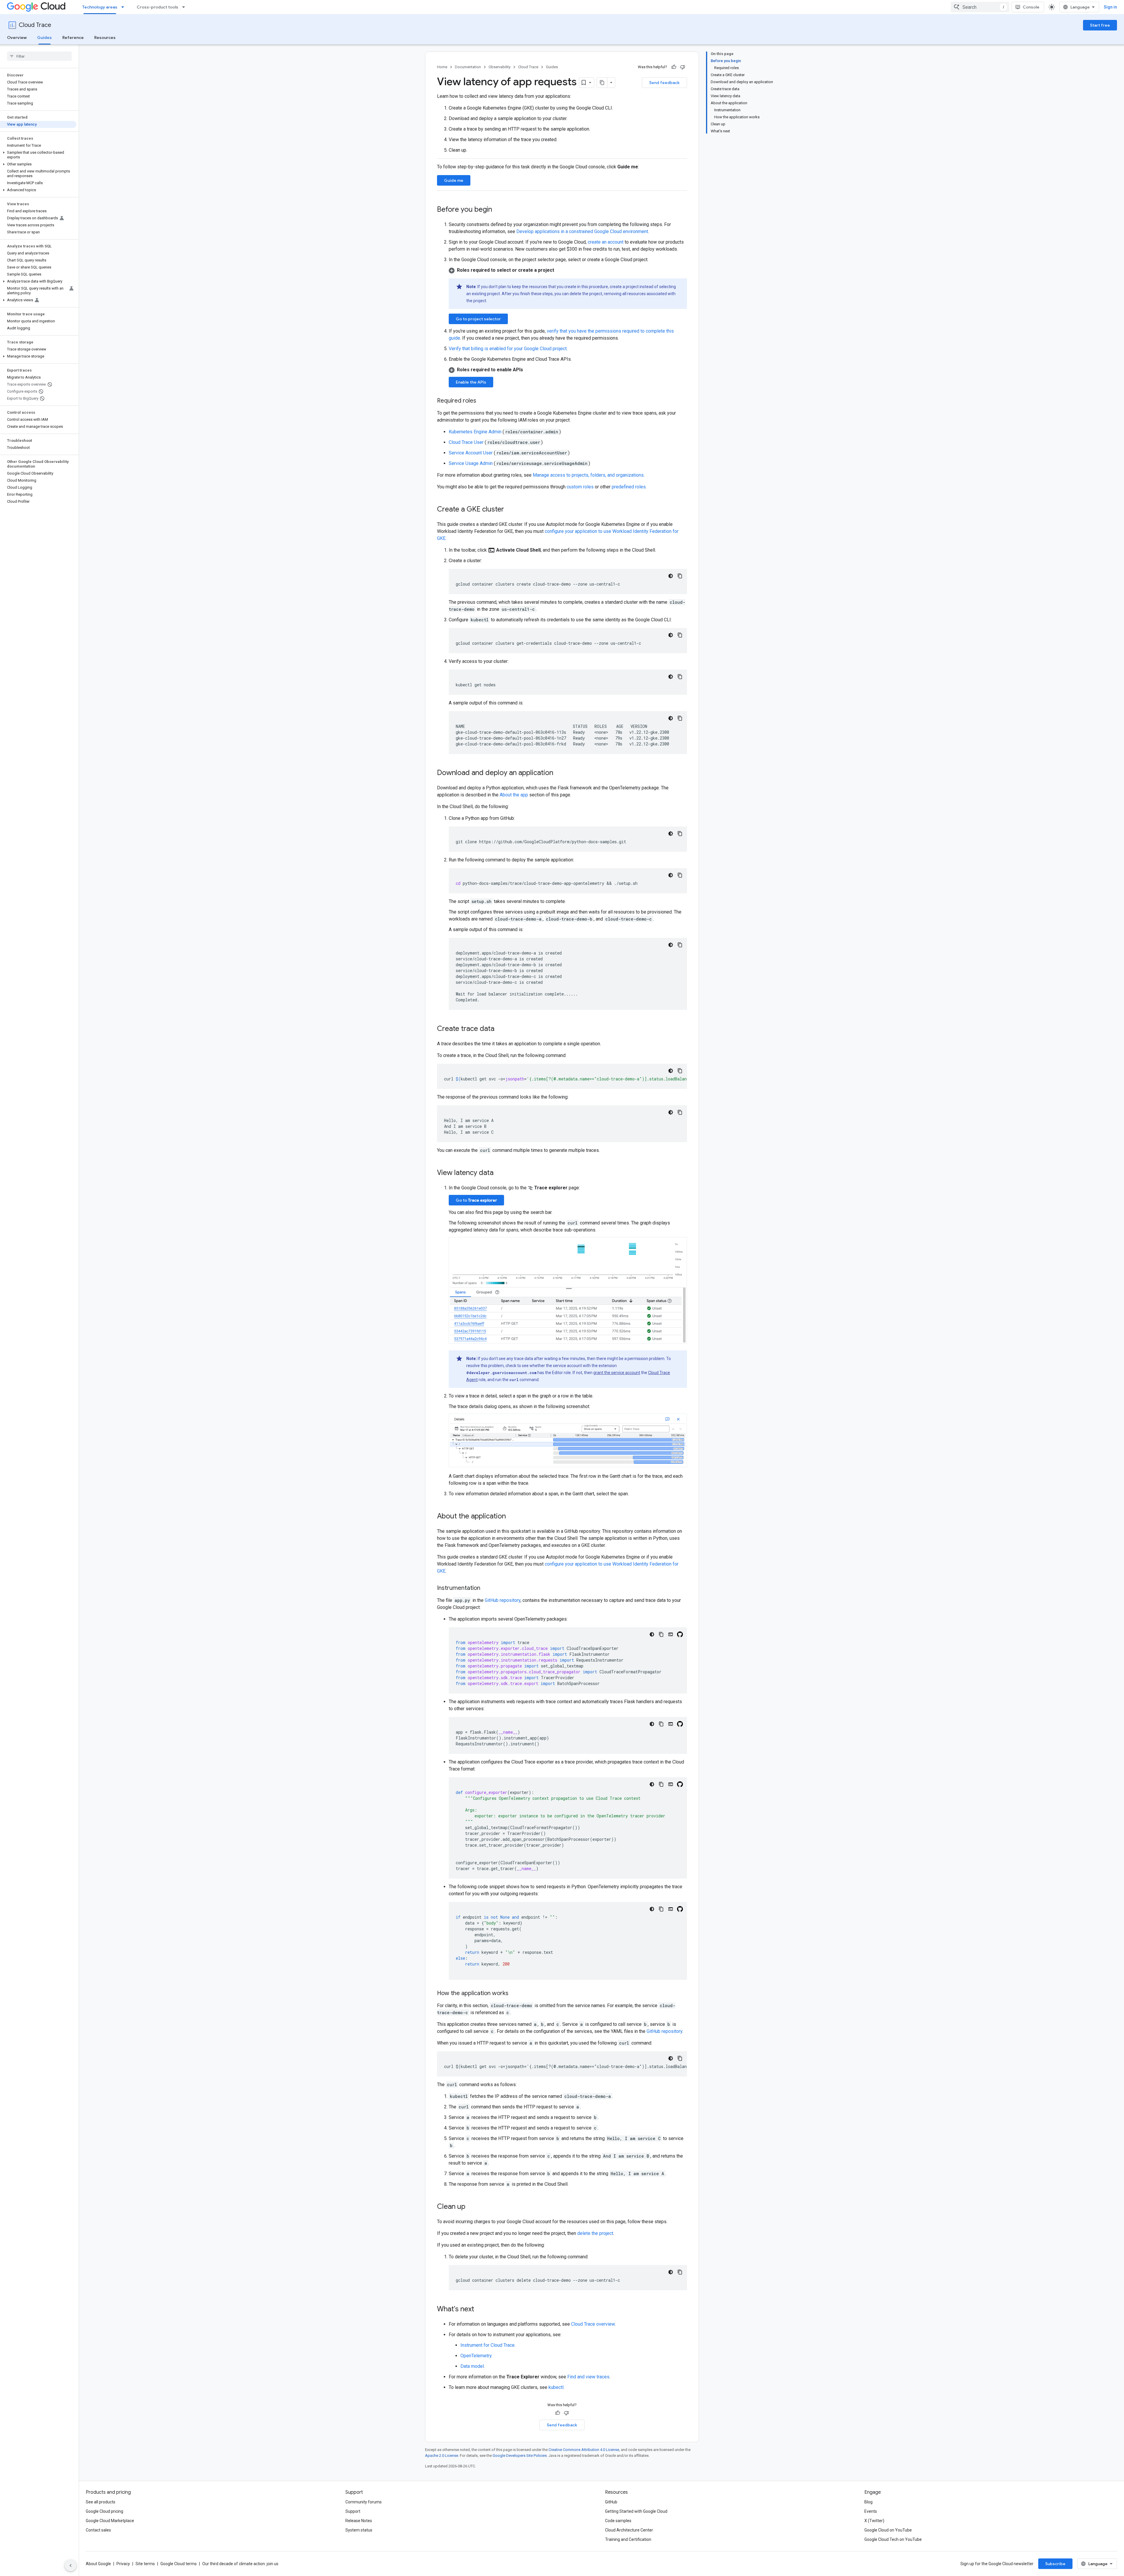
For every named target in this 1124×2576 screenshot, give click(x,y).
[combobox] (980, 7)
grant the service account (617, 1373)
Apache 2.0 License (442, 2456)
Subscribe (1055, 2564)
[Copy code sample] (680, 576)
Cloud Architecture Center (629, 2530)
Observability (500, 67)
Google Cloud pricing (104, 2511)
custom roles (580, 487)
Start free (1100, 25)
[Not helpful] (683, 67)
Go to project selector (478, 319)
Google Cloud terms (179, 2564)
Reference (73, 37)
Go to (476, 1200)
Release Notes (359, 2521)
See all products (101, 2502)
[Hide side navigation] (71, 2565)
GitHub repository (503, 1600)
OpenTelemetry (476, 2356)
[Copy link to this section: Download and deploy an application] (559, 773)
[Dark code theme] (671, 576)
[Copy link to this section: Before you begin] (498, 210)
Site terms (145, 2564)
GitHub (611, 2502)
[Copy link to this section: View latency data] (499, 1173)
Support (353, 2511)
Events (871, 2511)
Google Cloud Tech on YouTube (893, 2539)
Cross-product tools (157, 7)
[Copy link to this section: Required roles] (482, 401)
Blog (868, 2502)
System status (359, 2530)
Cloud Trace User (467, 442)
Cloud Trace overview (593, 2324)
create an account (606, 242)
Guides (44, 37)
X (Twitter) (874, 2521)
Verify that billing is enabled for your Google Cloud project (508, 349)
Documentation (468, 67)
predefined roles (629, 487)
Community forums (364, 2502)
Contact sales (98, 2530)
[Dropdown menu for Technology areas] (124, 7)
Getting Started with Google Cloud (636, 2511)
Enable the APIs (471, 382)
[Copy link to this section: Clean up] (471, 2207)
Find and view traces (588, 2377)
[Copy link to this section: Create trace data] (500, 1029)
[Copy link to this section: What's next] (480, 2310)
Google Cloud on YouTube (888, 2530)
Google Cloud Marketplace (110, 2521)
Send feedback (664, 83)
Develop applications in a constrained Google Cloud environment (582, 231)
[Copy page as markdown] (602, 83)
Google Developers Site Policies (520, 2456)
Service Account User (471, 453)
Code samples (618, 2521)
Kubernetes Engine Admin (476, 432)
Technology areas (100, 7)
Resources (105, 37)
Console (1031, 7)
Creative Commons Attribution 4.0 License (584, 2450)
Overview (17, 37)
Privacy (123, 2564)
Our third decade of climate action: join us (240, 2564)
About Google (98, 2564)
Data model (472, 2366)
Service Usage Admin (471, 463)
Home (442, 67)
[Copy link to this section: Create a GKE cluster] (510, 510)
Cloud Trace (35, 25)
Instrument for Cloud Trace (488, 2345)
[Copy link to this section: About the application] (512, 1517)
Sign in (1110, 7)
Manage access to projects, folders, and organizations (588, 475)
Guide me (454, 180)
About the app (514, 795)
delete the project (595, 2233)
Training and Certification (628, 2539)
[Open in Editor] (671, 1634)
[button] (38, 155)
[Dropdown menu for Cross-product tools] (185, 7)
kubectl (556, 2387)
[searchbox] (39, 56)
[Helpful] (674, 67)
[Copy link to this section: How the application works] (514, 1994)
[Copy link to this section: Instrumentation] (486, 1588)
